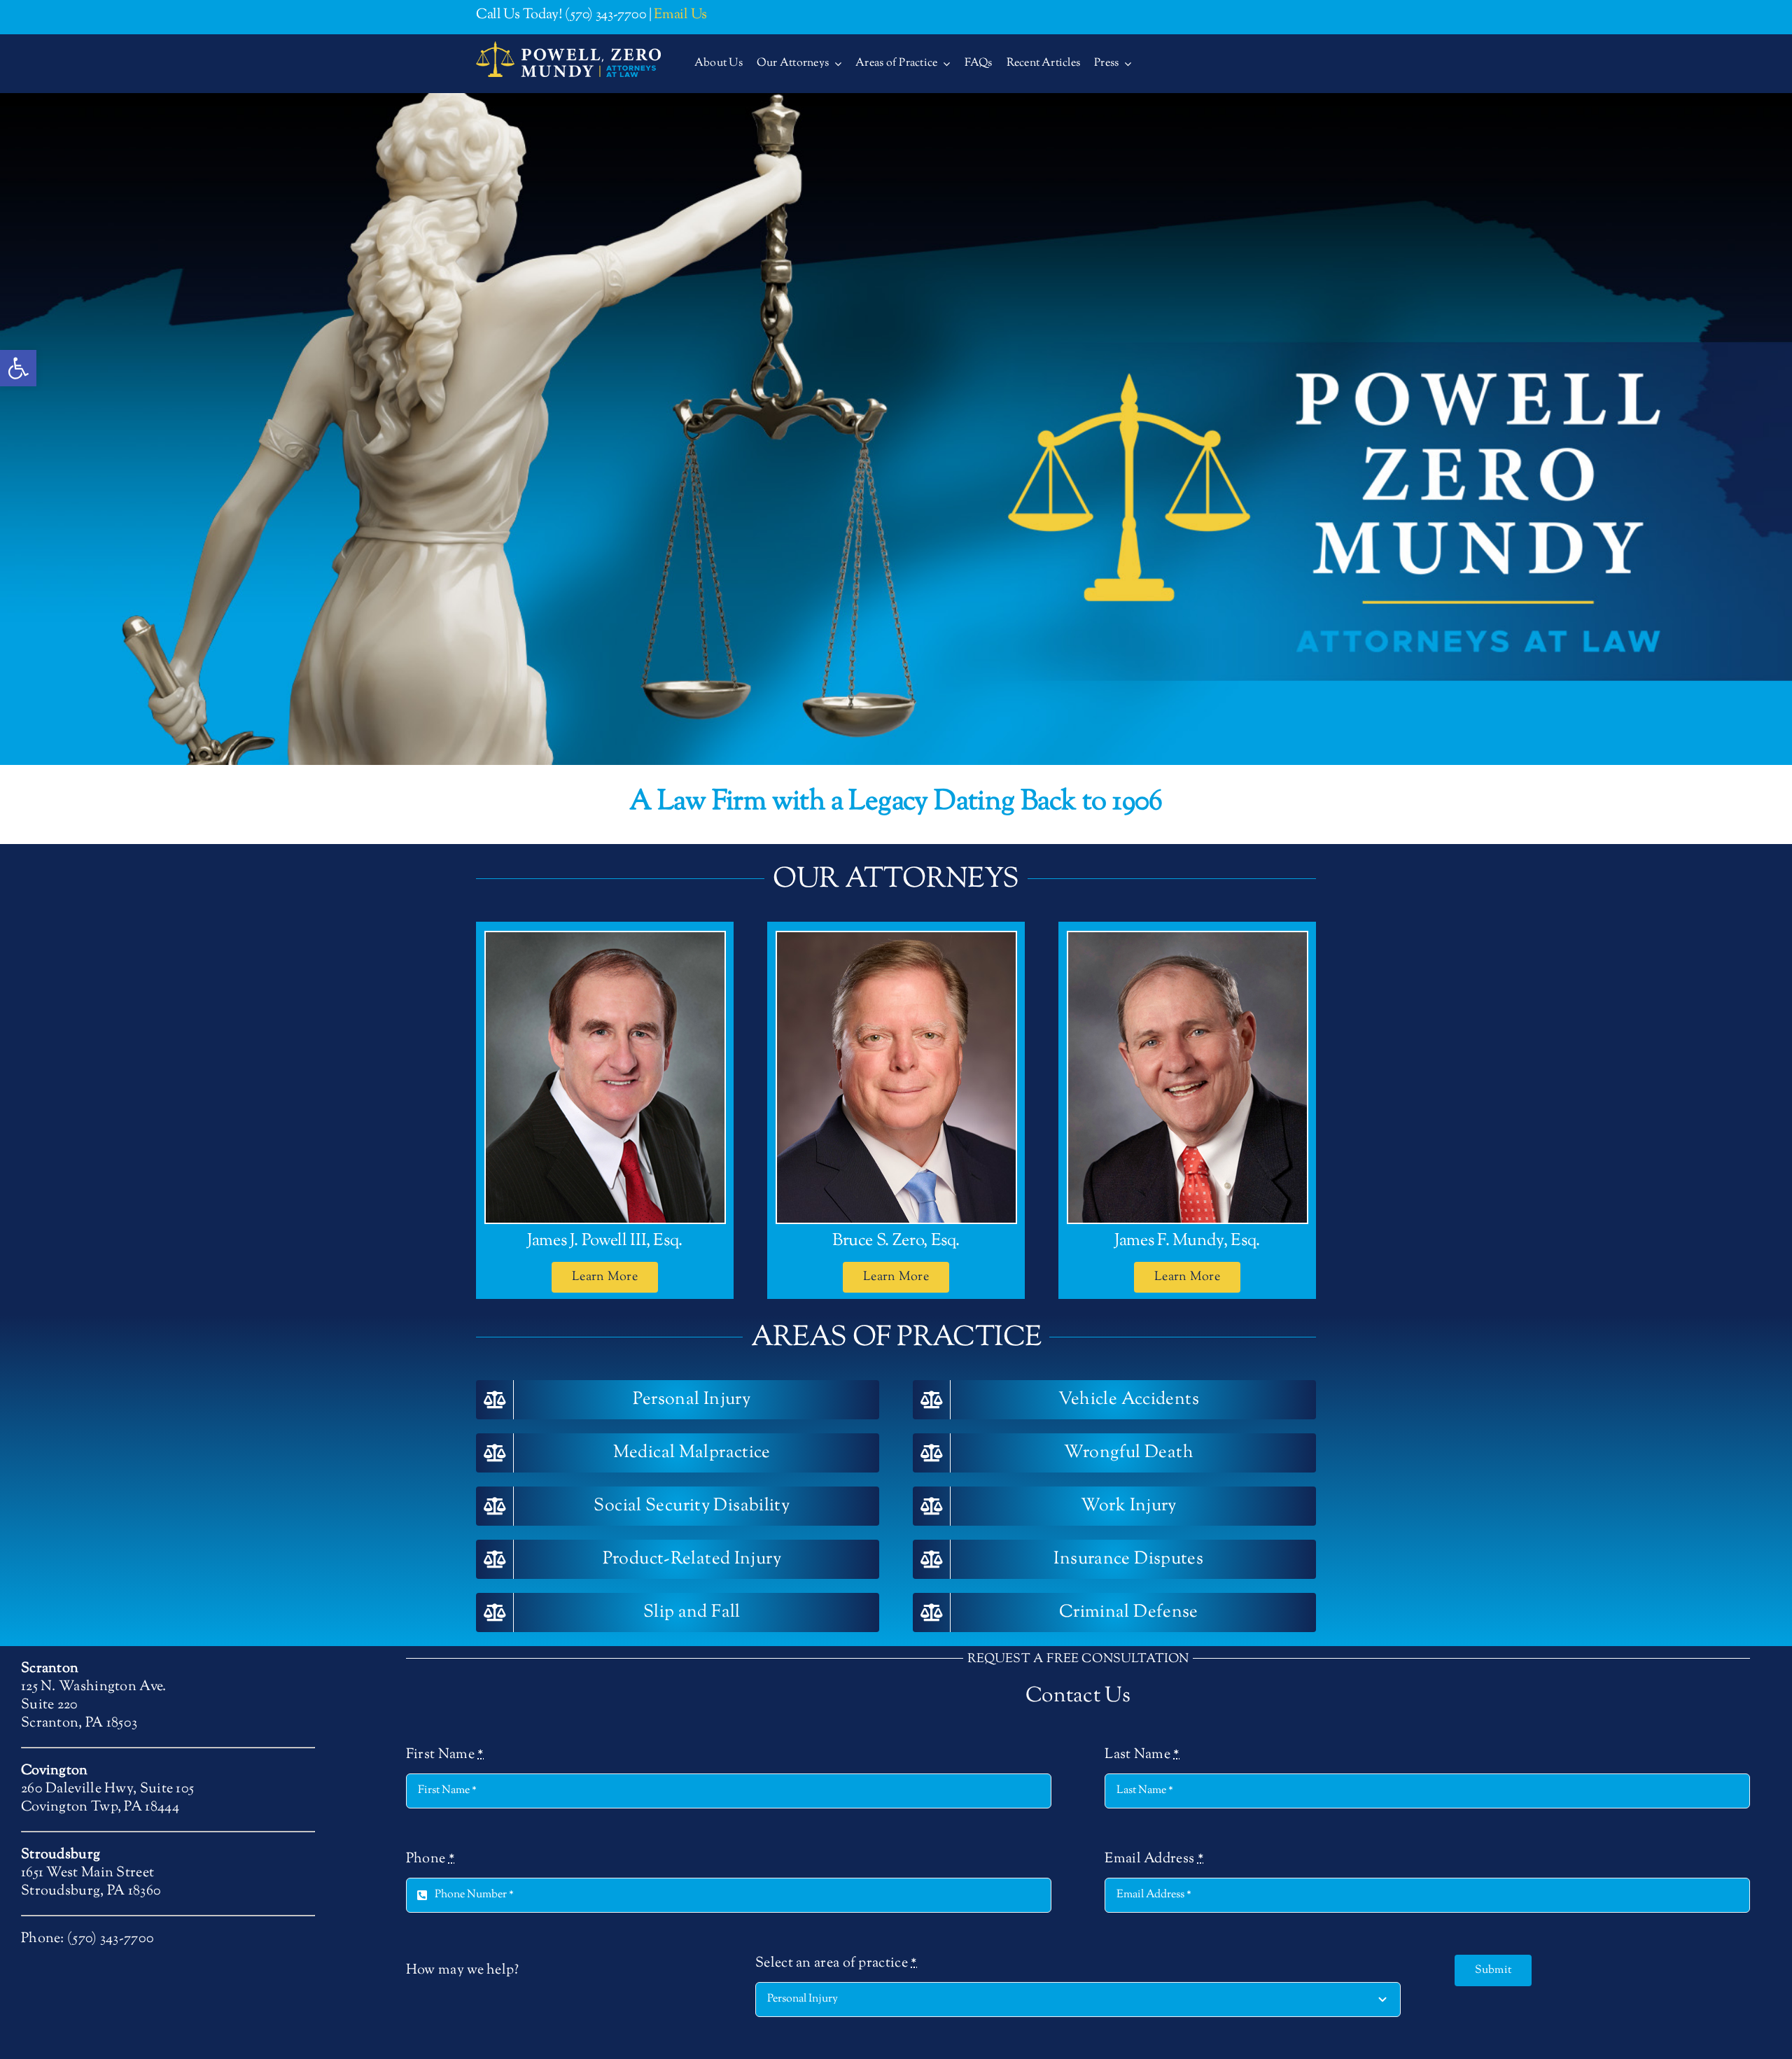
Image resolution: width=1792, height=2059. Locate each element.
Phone (430, 1860)
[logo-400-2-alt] (568, 48)
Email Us (680, 15)
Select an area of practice (836, 1964)
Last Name (1142, 1755)
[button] (18, 368)
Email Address (1154, 1860)
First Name (445, 1755)
